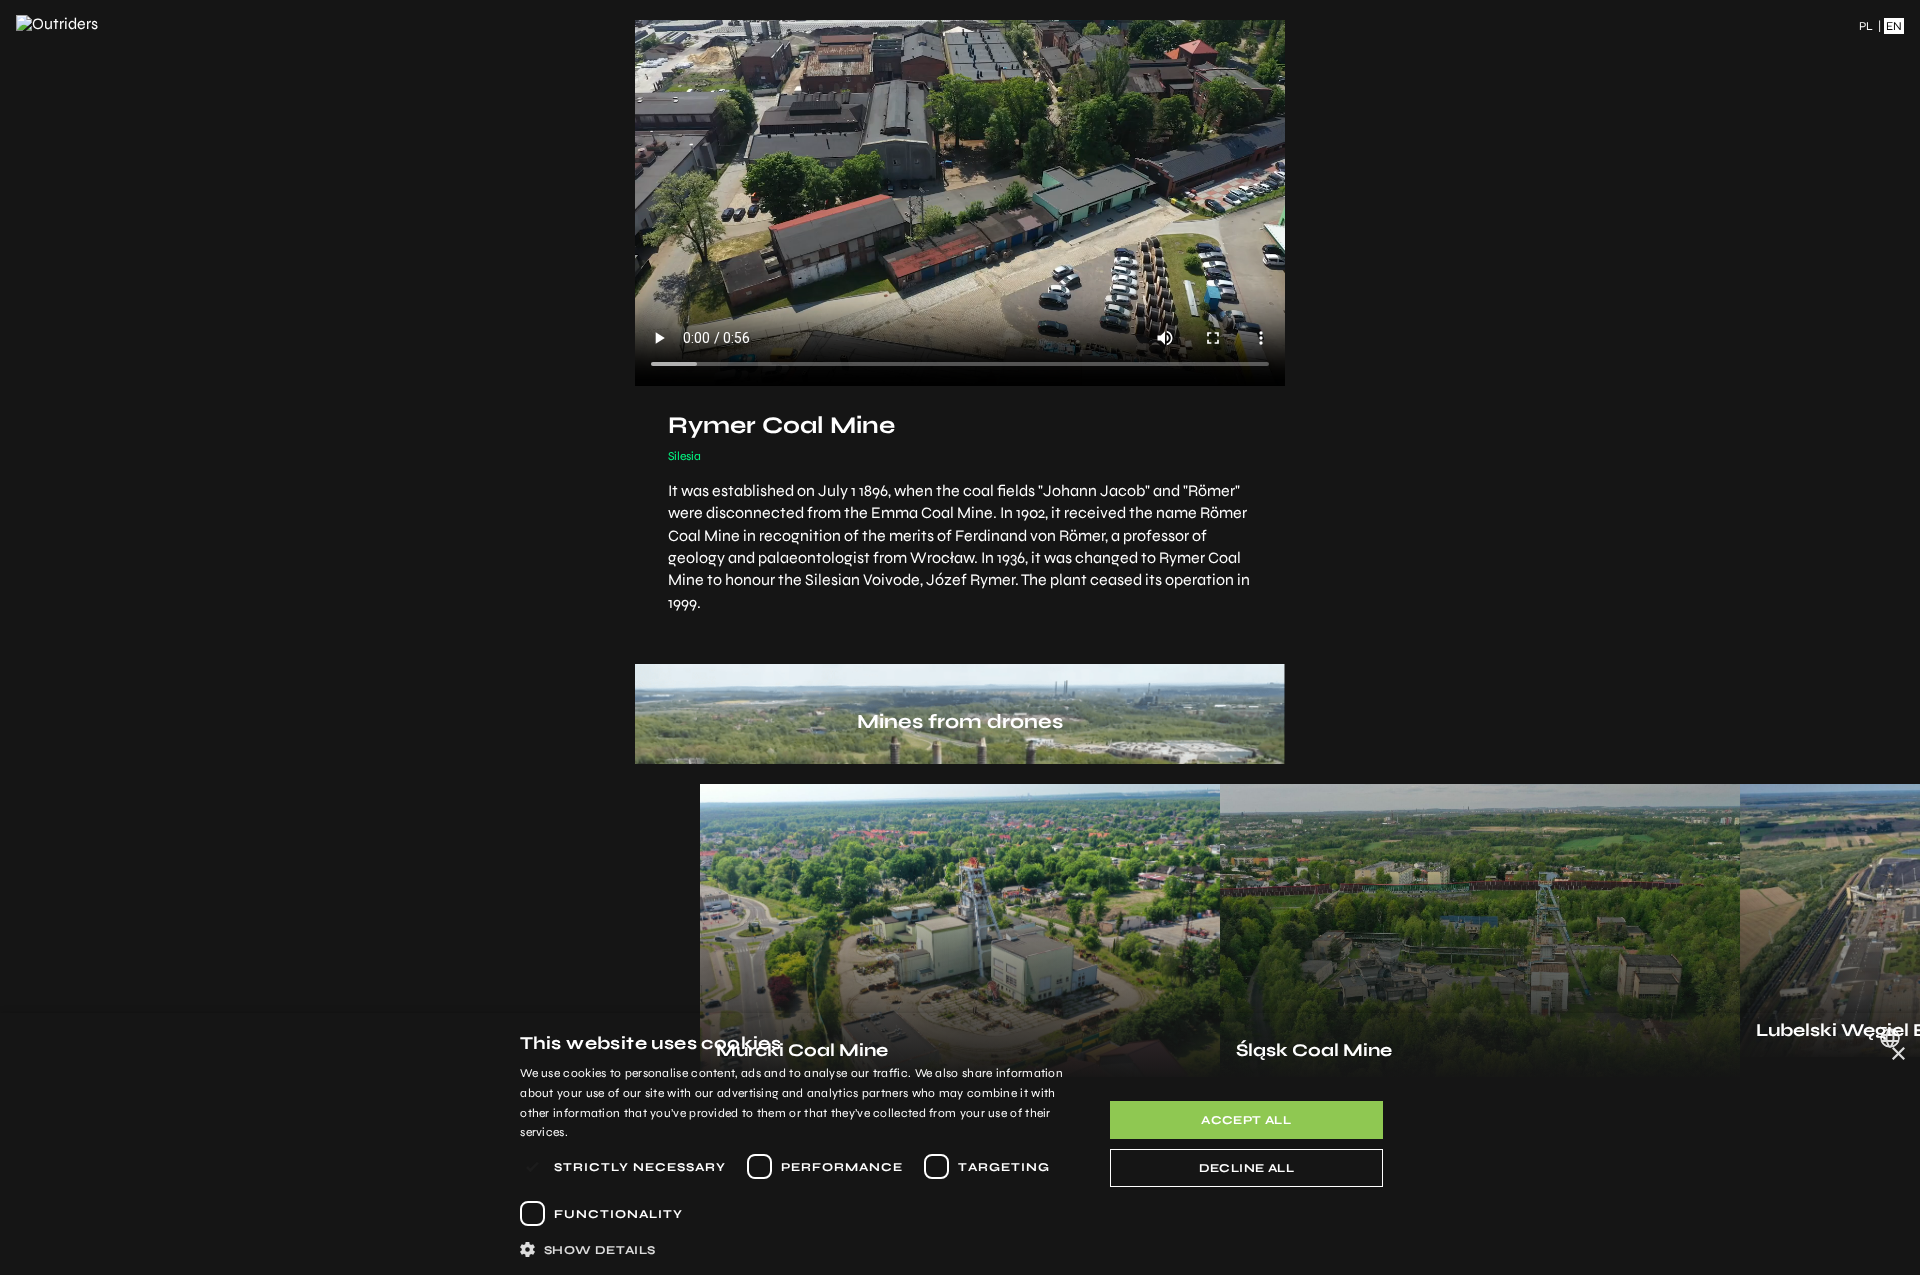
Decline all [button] (1246, 1168)
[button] (802, 1248)
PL (1866, 26)
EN (1894, 26)
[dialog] (960, 1144)
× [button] (1897, 1054)
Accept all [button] (1246, 1120)
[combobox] (1892, 1038)
